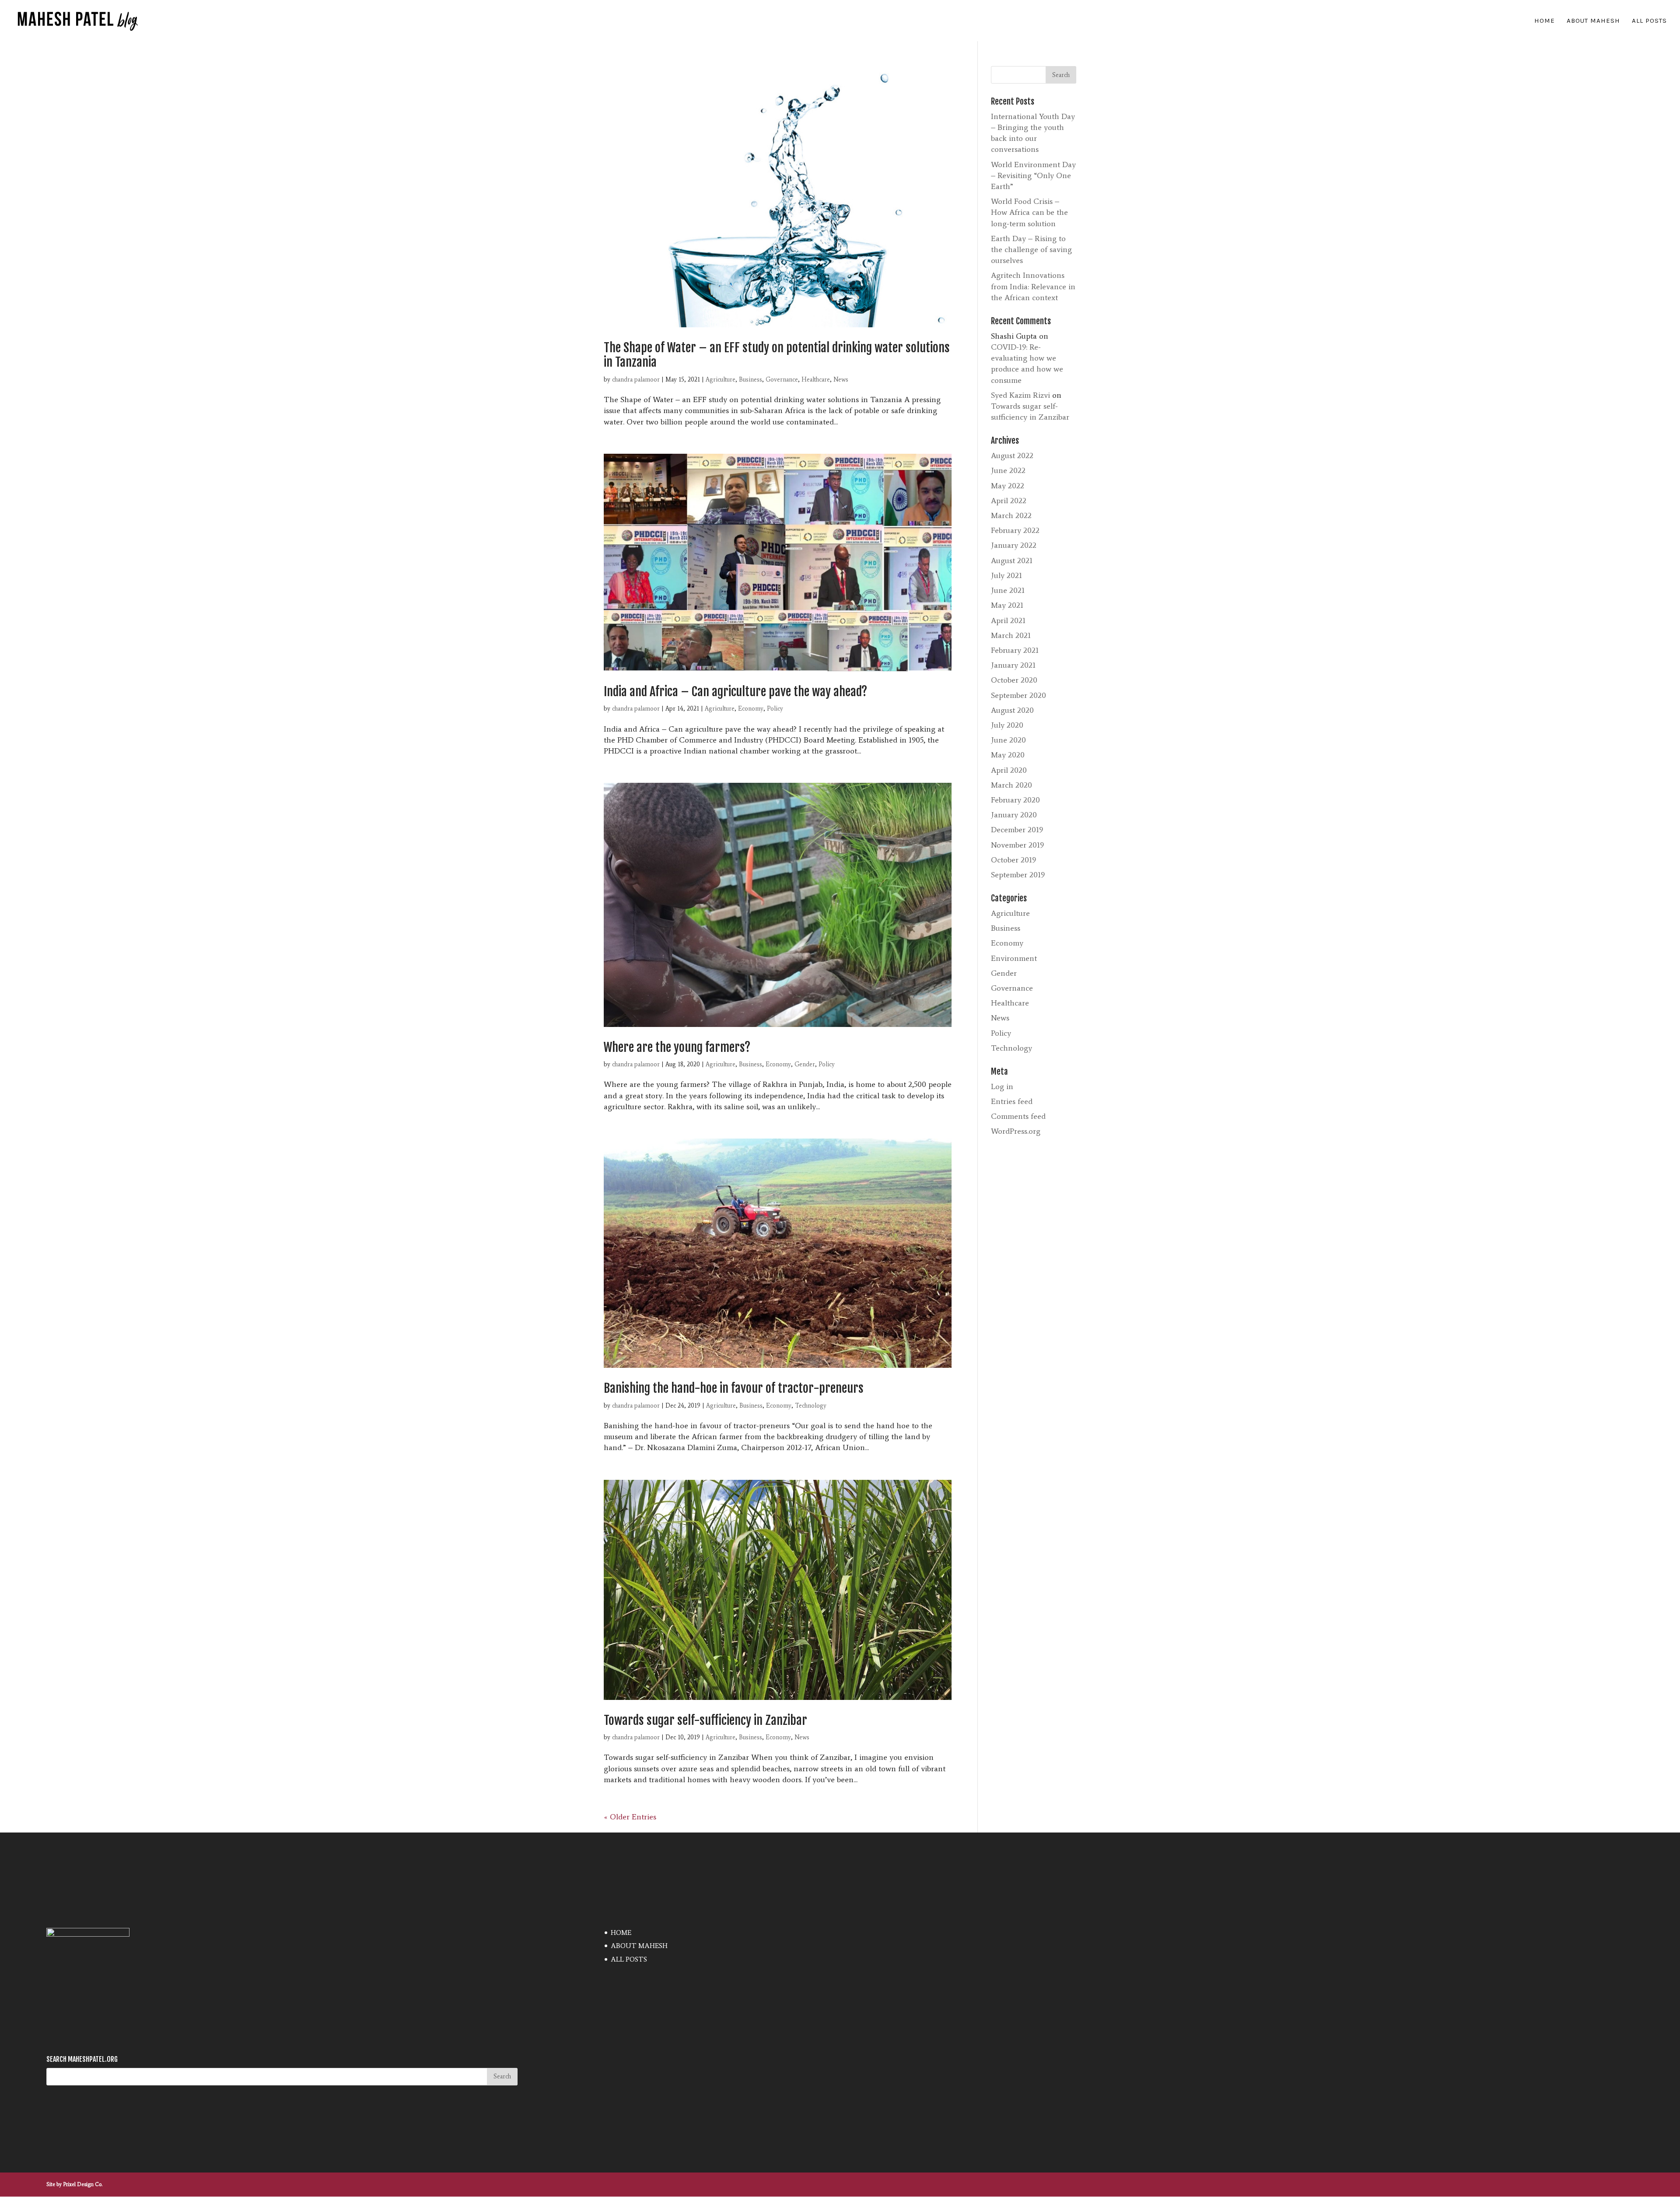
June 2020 (1008, 740)
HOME (1545, 21)
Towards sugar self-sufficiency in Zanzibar (705, 1720)
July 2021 (1006, 575)
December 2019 (1017, 830)
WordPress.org (1016, 1131)
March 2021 (1011, 635)
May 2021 (1007, 605)
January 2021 (1013, 665)
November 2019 (1017, 845)
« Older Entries (630, 1817)
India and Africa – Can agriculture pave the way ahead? (735, 692)
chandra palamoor (636, 380)
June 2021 (1008, 590)
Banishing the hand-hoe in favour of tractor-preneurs (734, 1388)
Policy (775, 709)
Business (751, 380)
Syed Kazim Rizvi (1020, 395)
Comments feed (1018, 1116)
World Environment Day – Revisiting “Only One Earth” (1033, 175)
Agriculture (721, 380)
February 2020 (1015, 800)
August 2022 (1012, 456)
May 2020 (1008, 755)
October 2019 (1013, 860)
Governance (782, 380)
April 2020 (1009, 770)
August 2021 (1012, 561)
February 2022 (1015, 530)
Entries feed (1012, 1101)
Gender (805, 1064)
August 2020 (1012, 710)
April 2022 (1009, 501)
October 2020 (1014, 680)
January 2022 (1014, 545)
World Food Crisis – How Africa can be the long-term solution (1029, 212)
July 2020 (1007, 725)
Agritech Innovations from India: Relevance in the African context (1033, 286)
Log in (1002, 1086)
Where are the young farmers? (677, 1047)
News (841, 380)
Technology (811, 1406)
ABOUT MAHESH (1593, 21)
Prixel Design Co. (83, 2184)
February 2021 (1015, 650)
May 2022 (1008, 486)
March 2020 (1011, 785)
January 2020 (1014, 815)
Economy (751, 709)
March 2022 (1011, 515)
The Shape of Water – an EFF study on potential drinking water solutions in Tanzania (777, 355)
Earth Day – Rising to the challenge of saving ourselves (1031, 249)
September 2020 (1018, 695)
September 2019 (1018, 875)
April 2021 (1008, 620)
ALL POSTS (1649, 21)
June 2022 (1008, 470)
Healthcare (816, 380)
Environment (1014, 958)
